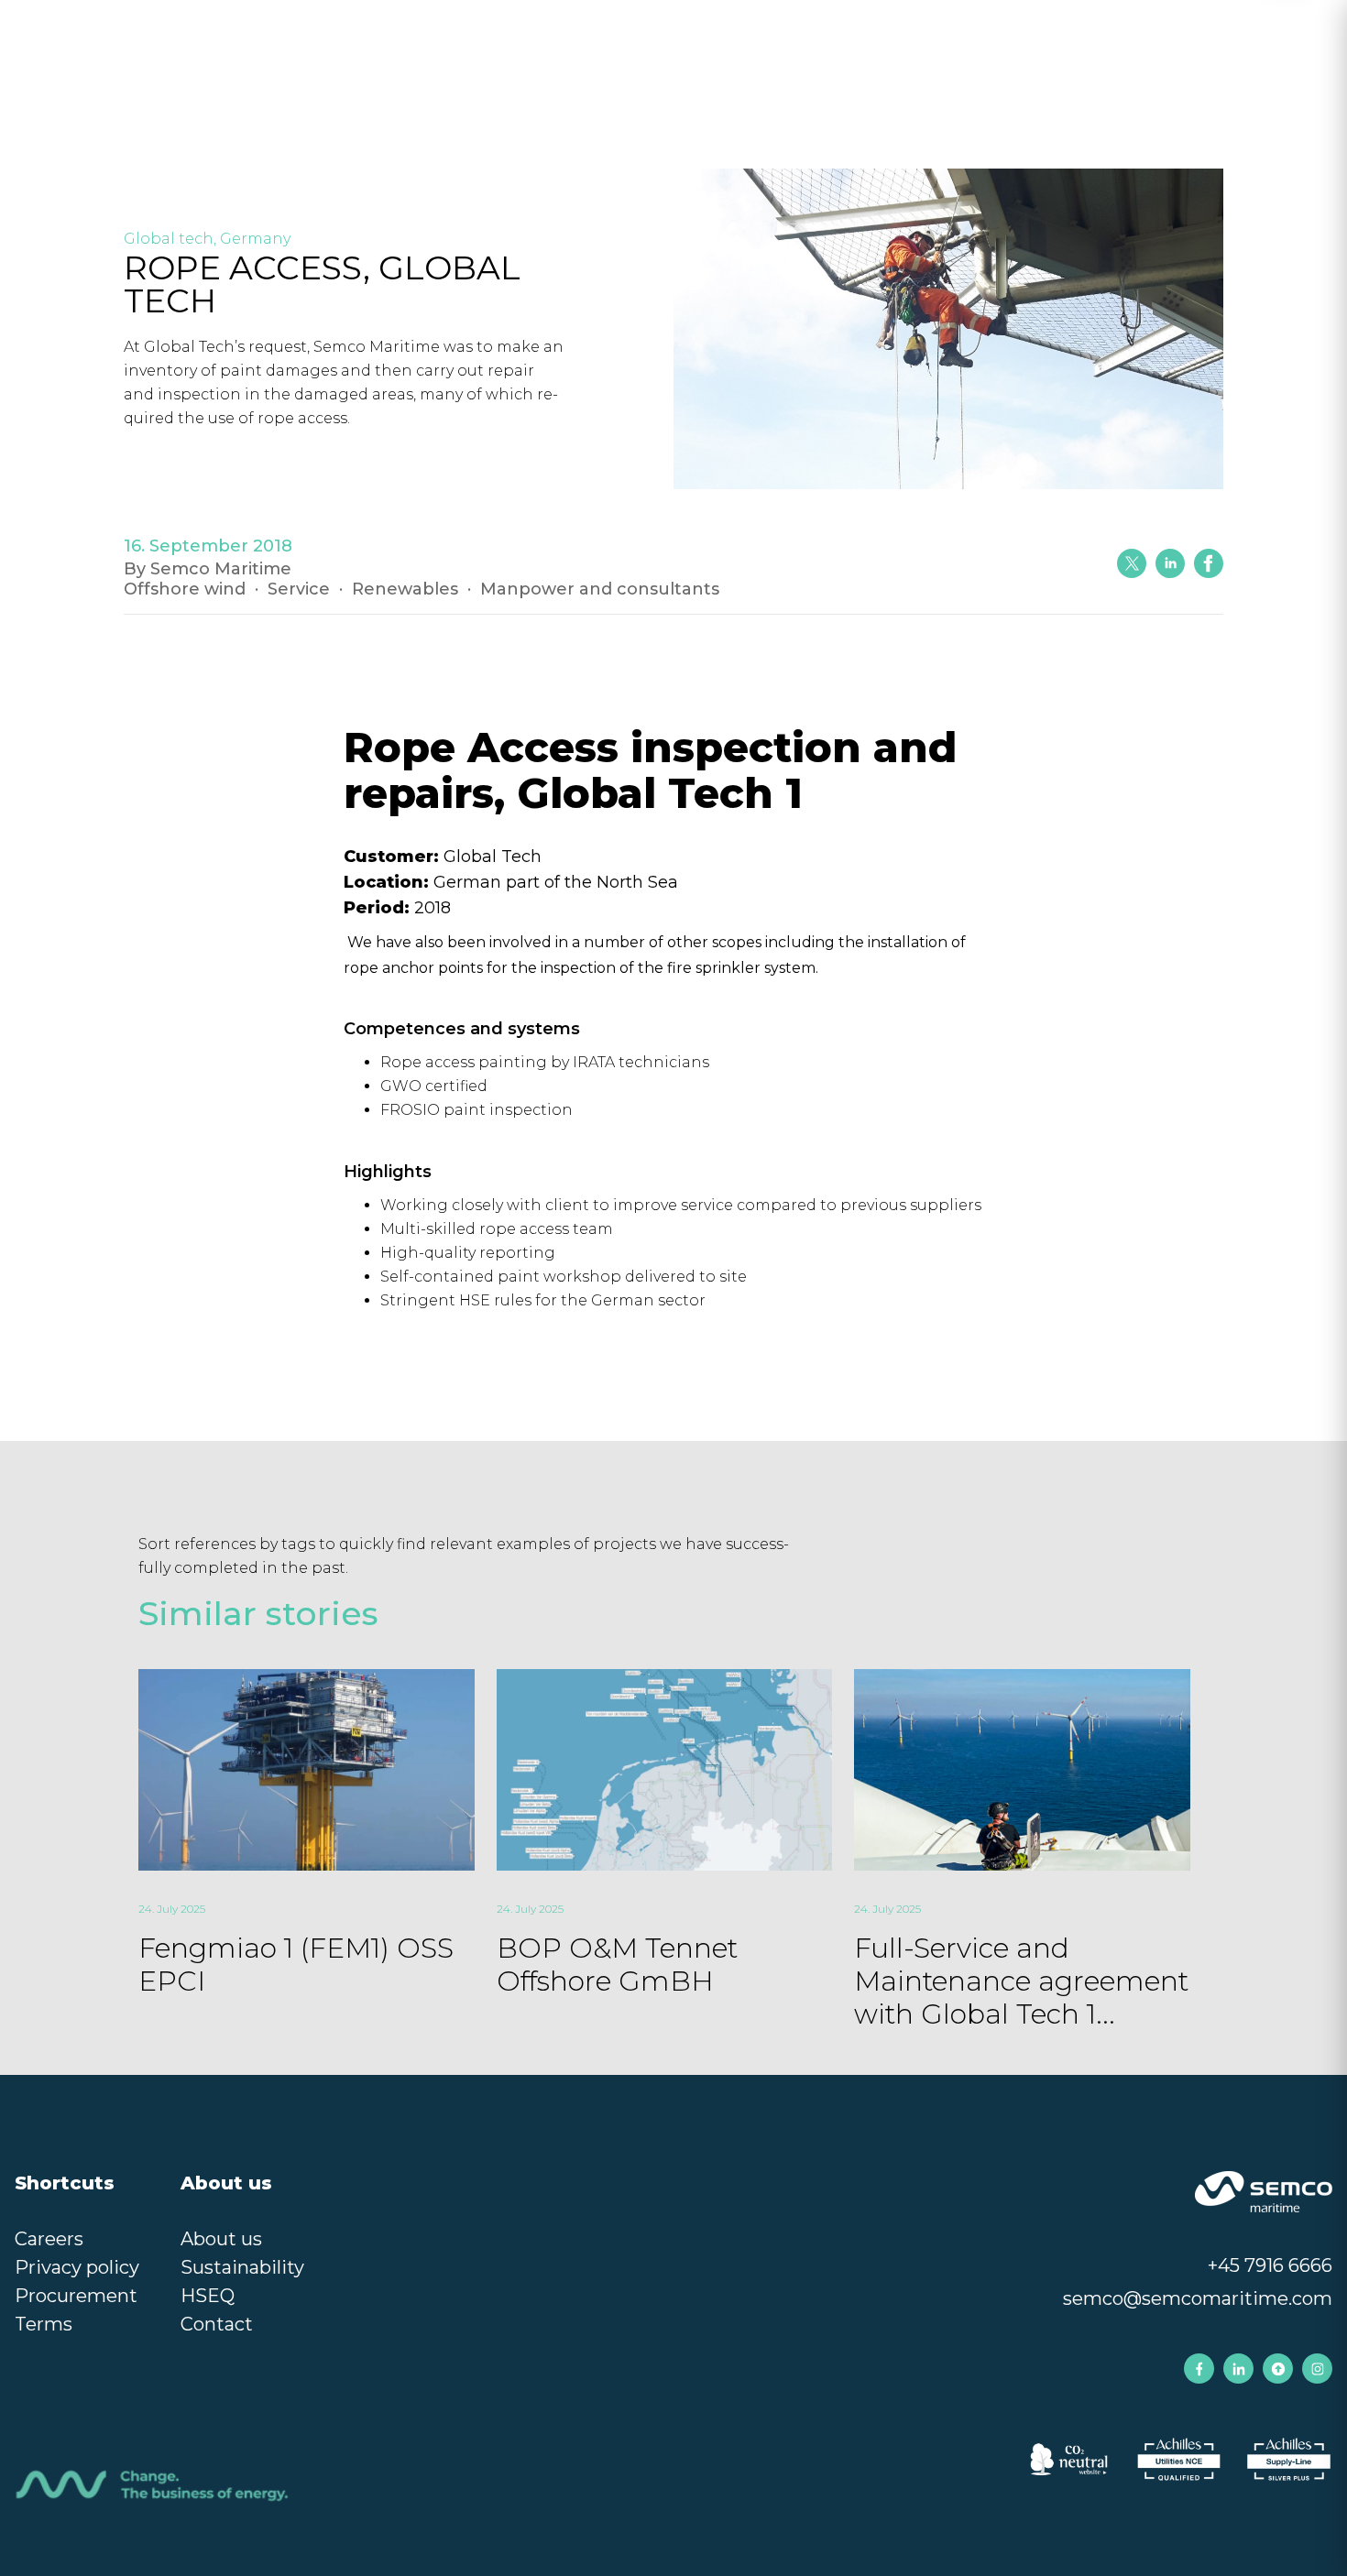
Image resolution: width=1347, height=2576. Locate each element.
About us (221, 2239)
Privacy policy (77, 2267)
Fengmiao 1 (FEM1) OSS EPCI (296, 1965)
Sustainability (242, 2267)
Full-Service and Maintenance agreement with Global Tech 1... (1021, 1981)
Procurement (76, 2296)
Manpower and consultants (600, 589)
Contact (217, 2324)
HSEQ (208, 2296)
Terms (44, 2324)
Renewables (405, 589)
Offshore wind (185, 589)
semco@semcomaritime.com (1198, 2298)
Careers (49, 2239)
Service (299, 589)
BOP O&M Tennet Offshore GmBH (617, 1965)
